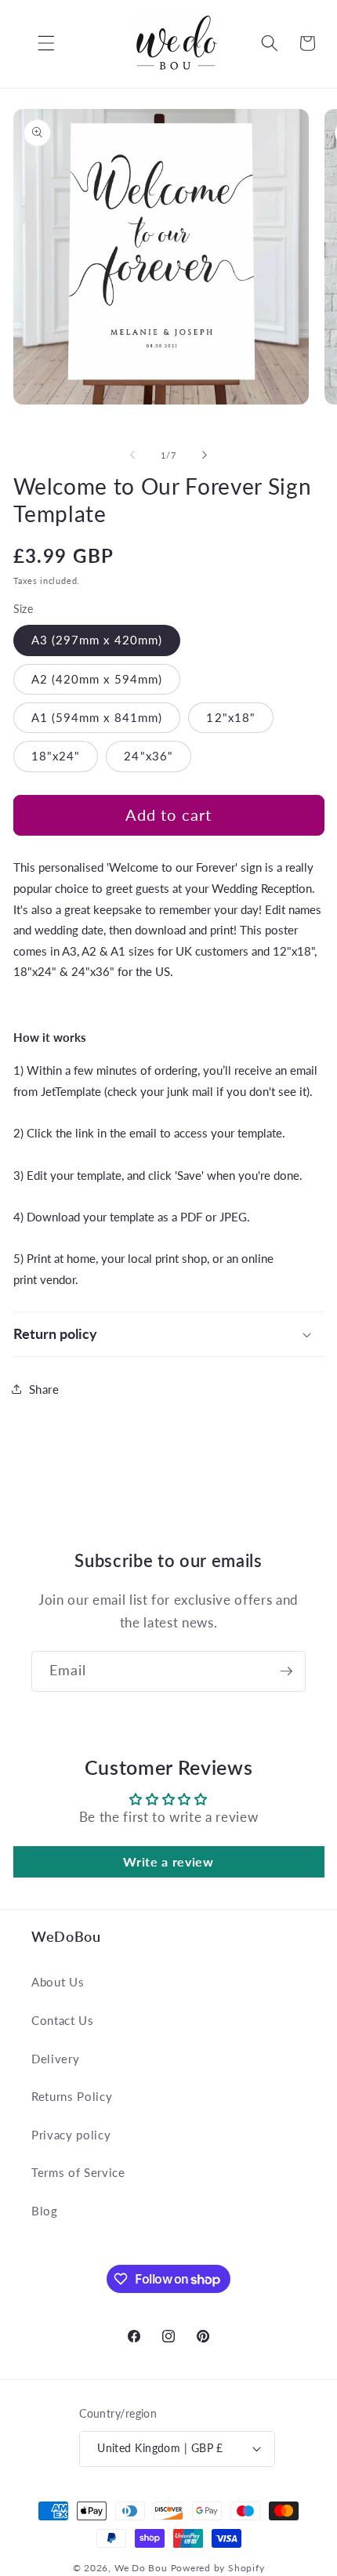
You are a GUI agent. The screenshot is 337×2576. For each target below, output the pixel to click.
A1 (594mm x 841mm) (97, 717)
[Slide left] (132, 455)
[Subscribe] (286, 1671)
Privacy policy (71, 2135)
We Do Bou (141, 2568)
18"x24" (56, 756)
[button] (34, 43)
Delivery (55, 2059)
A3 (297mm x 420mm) (97, 640)
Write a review (168, 1861)
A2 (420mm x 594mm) (97, 679)
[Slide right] (205, 455)
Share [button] (44, 1389)
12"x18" (231, 717)
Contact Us (63, 2020)
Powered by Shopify (218, 2568)
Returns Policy (72, 2096)
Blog (45, 2211)
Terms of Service (78, 2172)
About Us (58, 1982)
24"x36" (149, 756)
